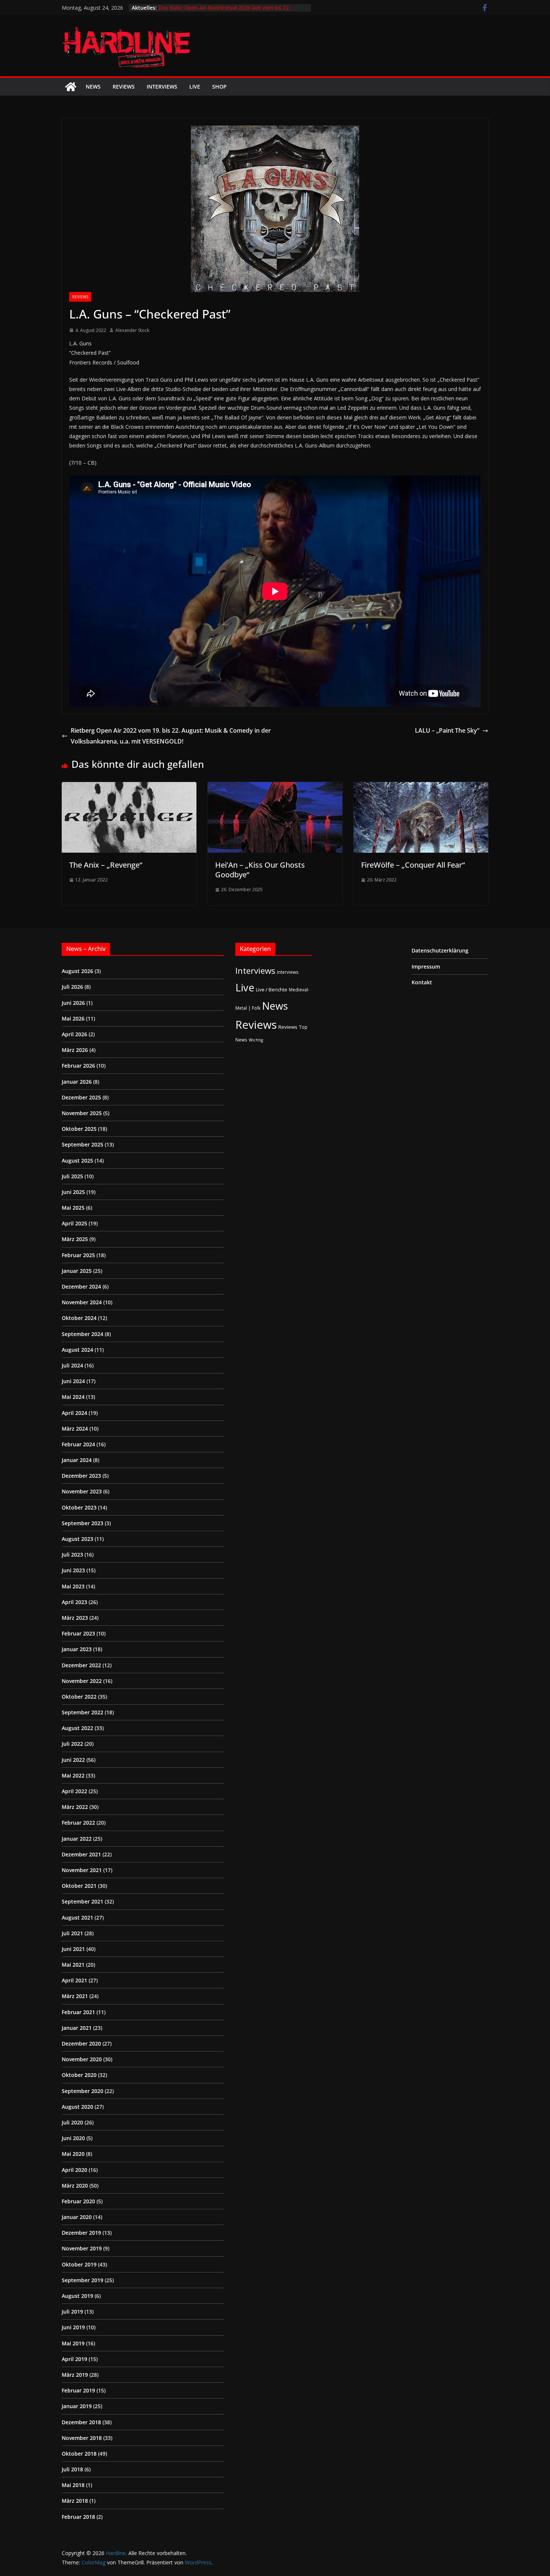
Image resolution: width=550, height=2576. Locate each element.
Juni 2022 (73, 1760)
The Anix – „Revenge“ (106, 865)
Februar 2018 (78, 2517)
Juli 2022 (72, 1744)
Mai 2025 (73, 1208)
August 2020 (77, 2107)
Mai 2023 (73, 1586)
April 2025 (74, 1223)
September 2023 (82, 1523)
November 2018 (82, 2438)
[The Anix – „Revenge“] (129, 787)
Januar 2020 (77, 2217)
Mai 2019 (73, 2343)
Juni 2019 (73, 2327)
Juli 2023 (72, 1555)
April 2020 (74, 2170)
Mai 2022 (73, 1775)
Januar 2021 (77, 2028)
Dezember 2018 (81, 2422)
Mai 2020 (73, 2154)
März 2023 (75, 1618)
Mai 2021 (73, 1965)
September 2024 (82, 1334)
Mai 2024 (73, 1397)
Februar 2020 (78, 2201)
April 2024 (74, 1413)
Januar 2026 (77, 1082)
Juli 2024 (72, 1365)
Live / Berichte (272, 990)
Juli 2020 (72, 2122)
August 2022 (77, 1728)
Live (195, 87)
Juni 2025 (73, 1192)
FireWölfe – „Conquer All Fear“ (413, 865)
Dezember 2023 (81, 1476)
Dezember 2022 (81, 1665)
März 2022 (75, 1807)
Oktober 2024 (79, 1318)
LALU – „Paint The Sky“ (447, 730)
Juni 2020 (73, 2138)
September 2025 (82, 1144)
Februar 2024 (78, 1444)
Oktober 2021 (79, 1886)
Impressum (426, 967)
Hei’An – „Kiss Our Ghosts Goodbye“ (260, 870)
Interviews (162, 87)
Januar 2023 (77, 1649)
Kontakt (422, 982)
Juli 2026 (72, 987)
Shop (219, 87)
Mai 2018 (73, 2485)
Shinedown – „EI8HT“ (184, 8)
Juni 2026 (73, 1003)
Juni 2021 (73, 1949)
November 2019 (82, 2248)
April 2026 (74, 1034)
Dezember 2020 (81, 2043)
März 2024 (75, 1429)
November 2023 (82, 1491)
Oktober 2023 (79, 1507)
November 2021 (82, 1870)
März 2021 (75, 1996)
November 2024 (82, 1302)
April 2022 (74, 1791)
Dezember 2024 (81, 1287)
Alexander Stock (132, 330)
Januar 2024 (77, 1460)
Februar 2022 (78, 1823)
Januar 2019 (77, 2406)
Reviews (124, 87)
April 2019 (74, 2359)
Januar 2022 (77, 1839)
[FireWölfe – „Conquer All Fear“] (421, 787)
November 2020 (82, 2059)
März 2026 (75, 1050)
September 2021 (82, 1901)
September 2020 (82, 2091)
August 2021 (77, 1918)
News (93, 87)
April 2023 (74, 1602)
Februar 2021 (78, 2012)
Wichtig (256, 1040)
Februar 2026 (78, 1066)
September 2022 (82, 1712)
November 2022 (82, 1681)
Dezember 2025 (81, 1097)
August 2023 (77, 1539)
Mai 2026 (73, 1018)
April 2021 (74, 1980)
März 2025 (75, 1239)
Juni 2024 (73, 1381)
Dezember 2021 (81, 1854)
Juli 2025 (72, 1176)
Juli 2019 (72, 2312)
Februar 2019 (78, 2390)
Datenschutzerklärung (440, 950)
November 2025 (82, 1113)
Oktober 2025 (79, 1129)
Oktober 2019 (79, 2264)
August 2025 (77, 1161)
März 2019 (75, 2375)
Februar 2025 (78, 1255)
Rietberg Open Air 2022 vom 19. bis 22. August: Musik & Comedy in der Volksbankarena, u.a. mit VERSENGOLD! (171, 736)
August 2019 (77, 2296)
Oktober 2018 (79, 2454)
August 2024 (77, 1350)
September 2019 (82, 2280)
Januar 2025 (77, 1271)
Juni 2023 (73, 1570)
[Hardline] (71, 87)
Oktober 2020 (79, 2075)
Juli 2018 (72, 2469)
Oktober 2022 (79, 1697)
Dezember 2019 (81, 2233)
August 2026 (77, 971)
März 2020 (75, 2186)
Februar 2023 (78, 1633)
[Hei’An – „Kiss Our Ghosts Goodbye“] (275, 787)
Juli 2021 (72, 1933)
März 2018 (75, 2501)
